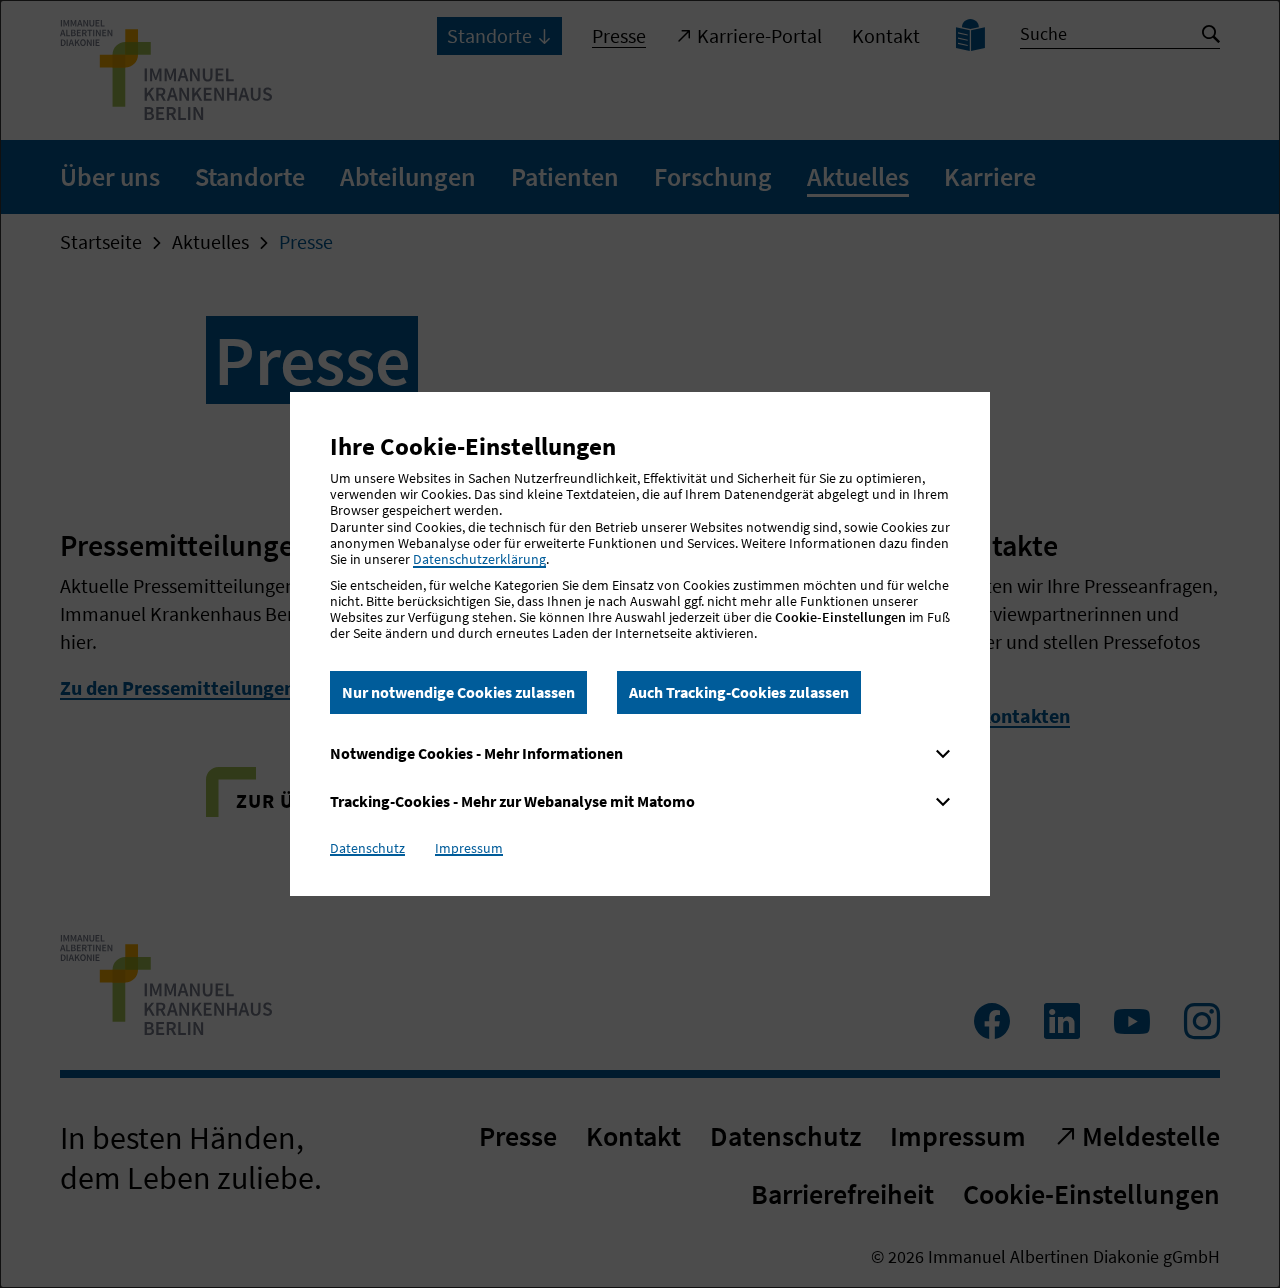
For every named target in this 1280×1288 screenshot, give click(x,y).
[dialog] (640, 644)
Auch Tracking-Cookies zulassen (739, 692)
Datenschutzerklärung (479, 559)
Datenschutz (367, 848)
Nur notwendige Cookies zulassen (458, 692)
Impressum (469, 848)
